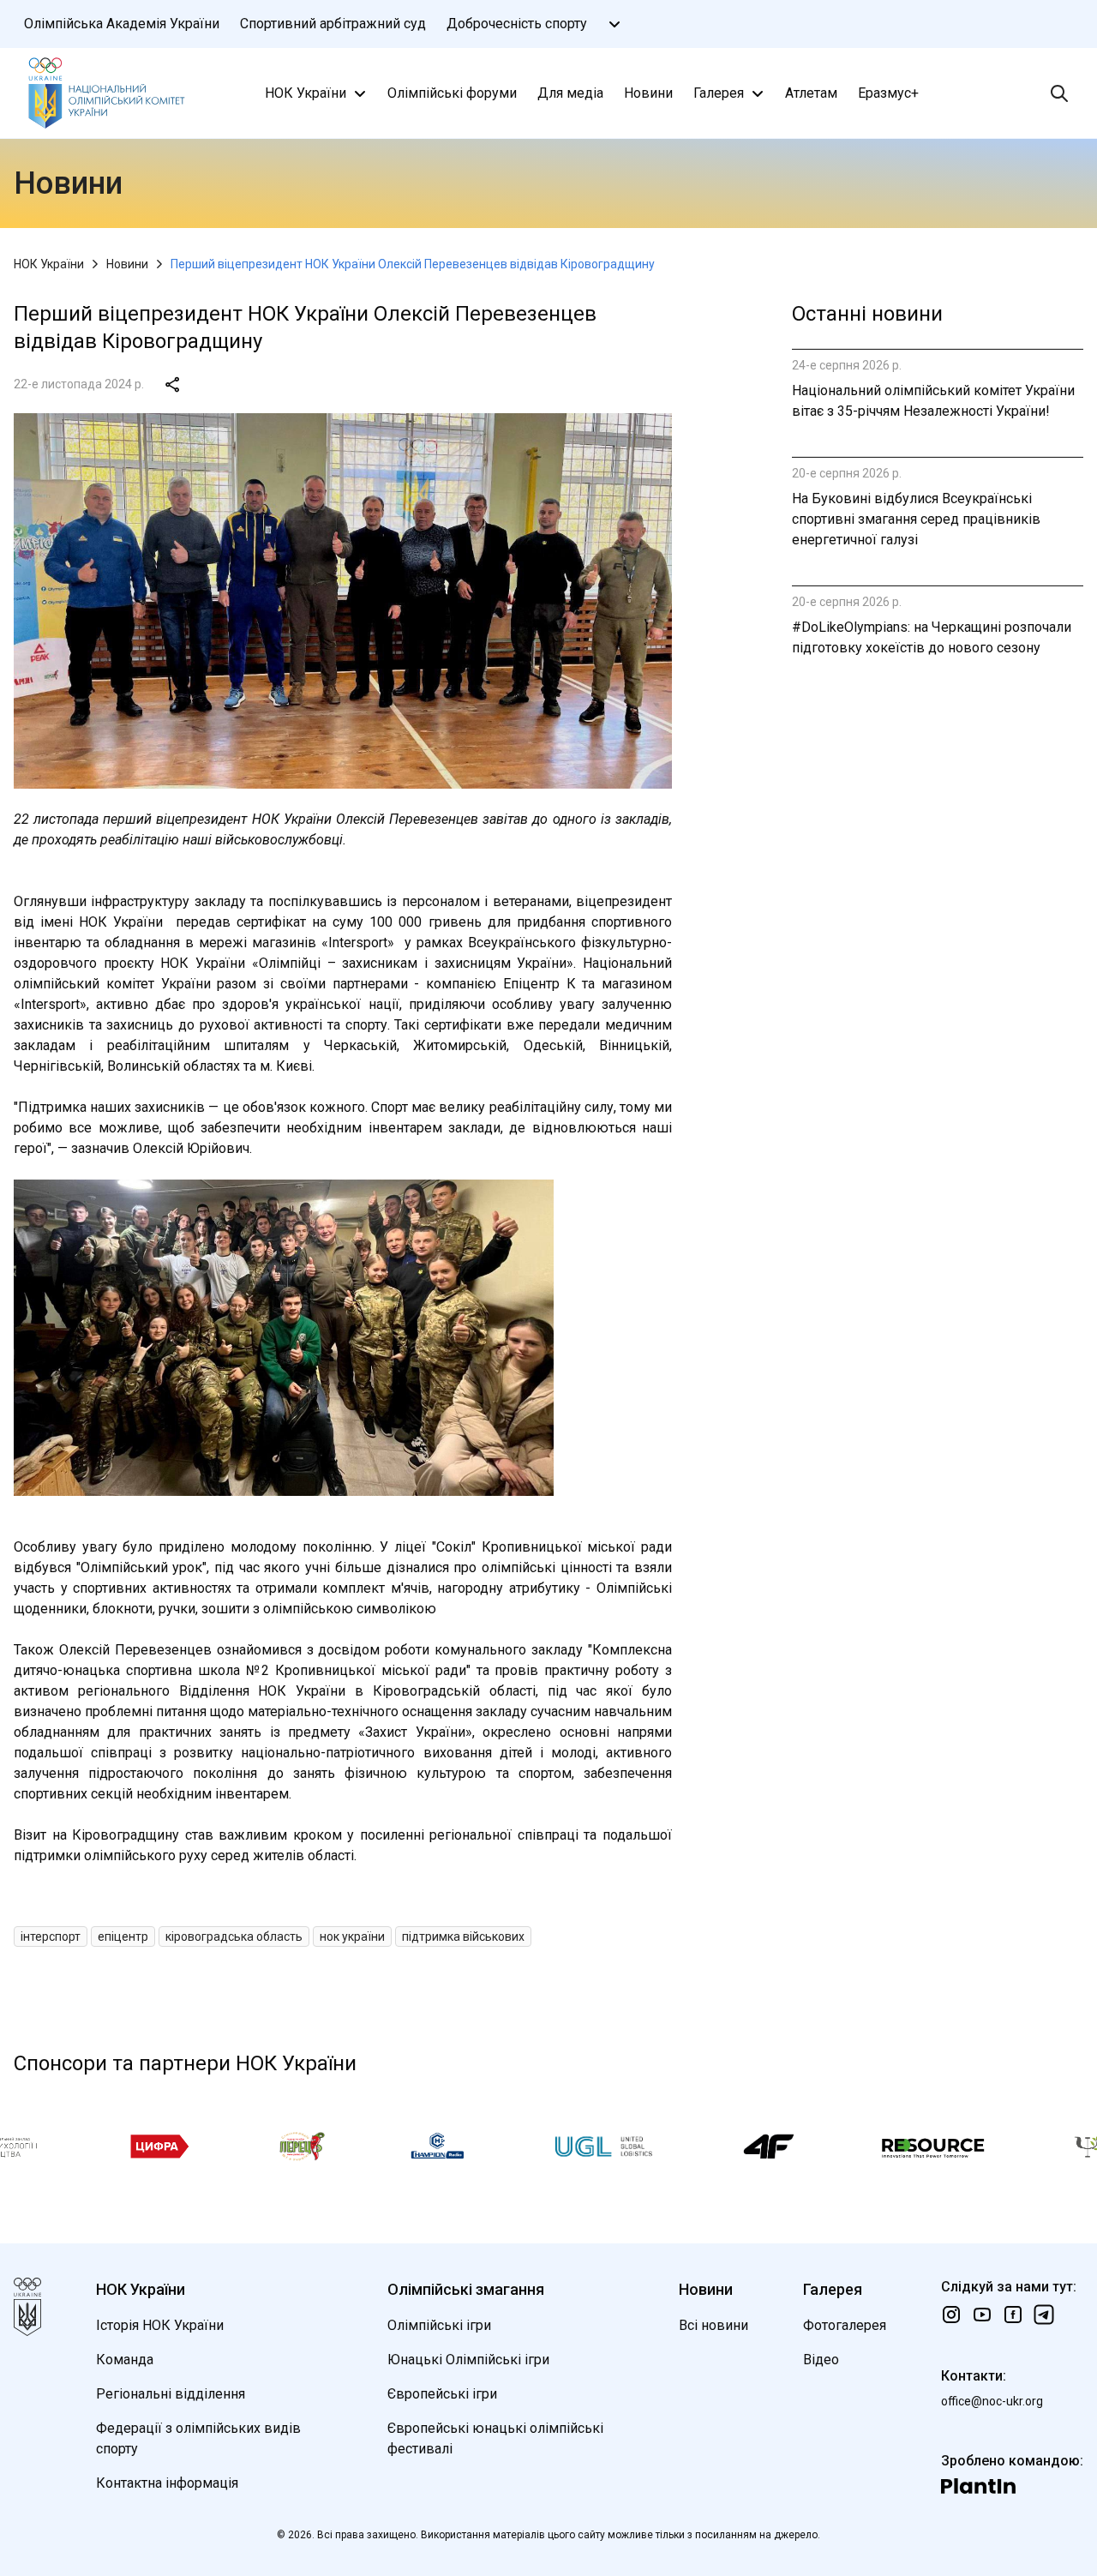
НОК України (306, 93)
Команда (125, 2360)
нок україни (352, 1937)
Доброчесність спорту (517, 24)
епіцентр (123, 1937)
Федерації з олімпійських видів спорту (198, 2438)
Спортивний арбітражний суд (333, 24)
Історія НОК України (160, 2325)
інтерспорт (51, 1937)
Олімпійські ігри (439, 2325)
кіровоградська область (234, 1937)
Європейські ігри (442, 2394)
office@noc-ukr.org (992, 2401)
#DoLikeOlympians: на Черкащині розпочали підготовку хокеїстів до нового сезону (932, 637)
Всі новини (713, 2325)
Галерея (719, 93)
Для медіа (570, 93)
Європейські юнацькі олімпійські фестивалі (495, 2438)
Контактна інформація (167, 2483)
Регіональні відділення (171, 2394)
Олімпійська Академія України (122, 24)
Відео (821, 2360)
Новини (648, 93)
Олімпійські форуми (452, 93)
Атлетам (811, 93)
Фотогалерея (845, 2325)
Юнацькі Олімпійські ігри (468, 2360)
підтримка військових (463, 1937)
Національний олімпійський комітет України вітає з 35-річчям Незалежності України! (933, 401)
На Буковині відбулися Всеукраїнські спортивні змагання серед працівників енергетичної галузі (916, 519)
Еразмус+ (888, 93)
